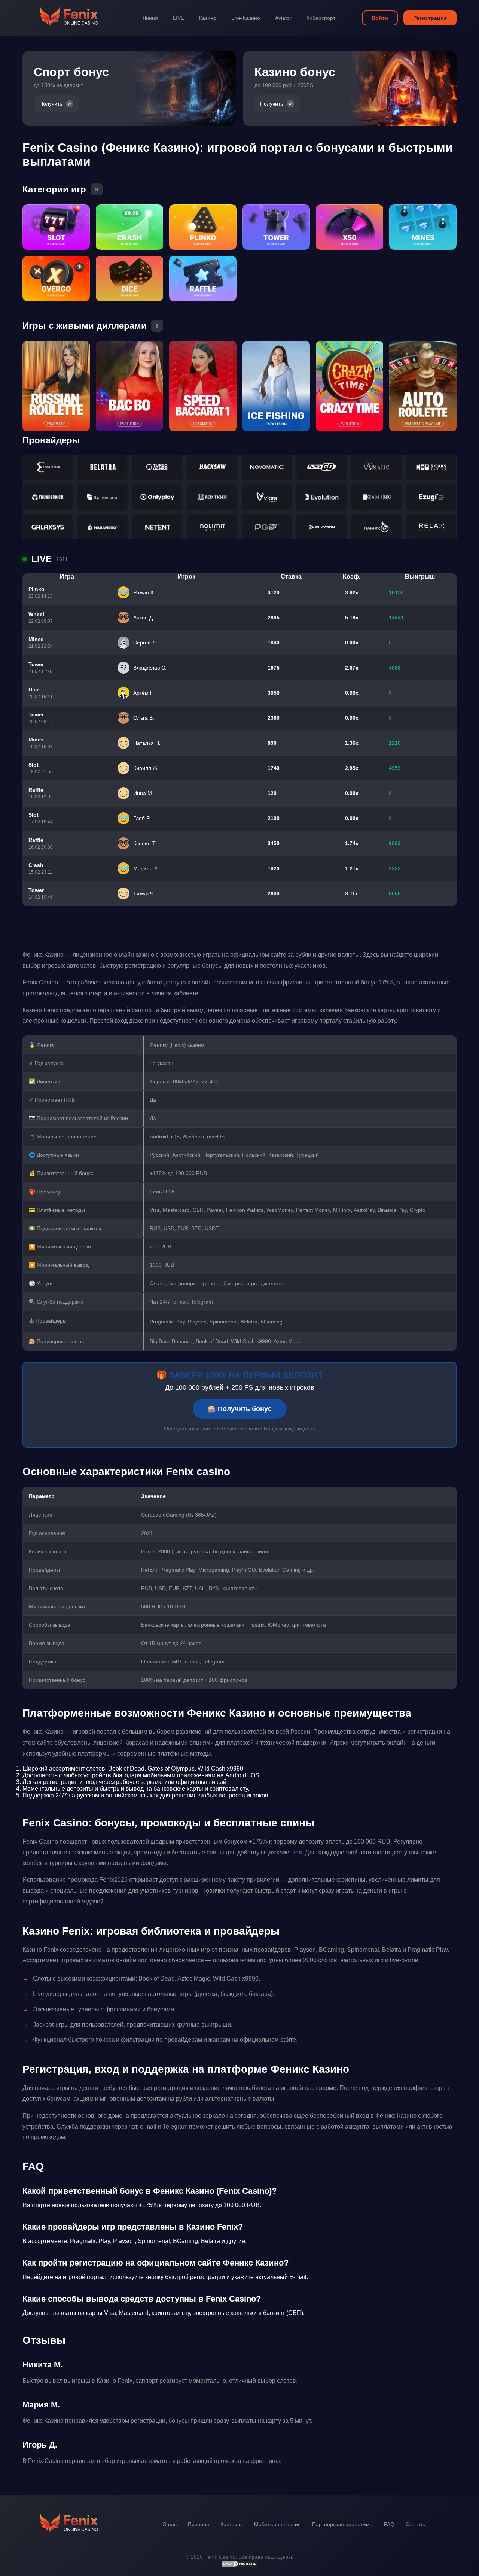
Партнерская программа (342, 2524)
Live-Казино (246, 18)
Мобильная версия (277, 2524)
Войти (380, 18)
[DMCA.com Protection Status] (239, 2566)
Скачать (415, 2524)
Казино (208, 18)
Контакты (232, 2524)
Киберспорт (321, 18)
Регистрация (430, 18)
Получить (51, 104)
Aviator (283, 18)
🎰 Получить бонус (240, 1409)
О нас (170, 2524)
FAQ (389, 2524)
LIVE (179, 18)
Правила (199, 2524)
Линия (150, 18)
